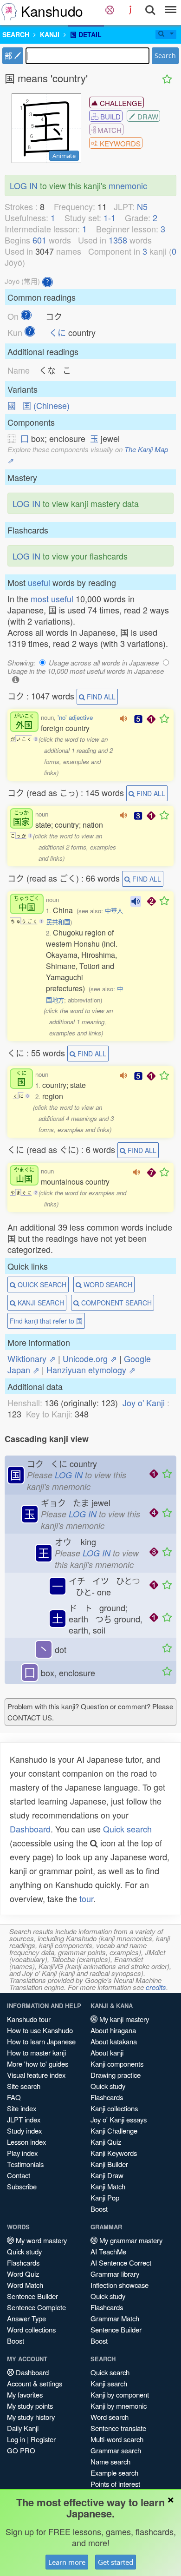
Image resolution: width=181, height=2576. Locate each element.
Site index (22, 2108)
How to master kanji (36, 2052)
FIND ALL (100, 697)
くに (58, 332)
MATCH (109, 130)
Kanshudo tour (29, 2019)
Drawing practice (116, 2075)
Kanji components (117, 2064)
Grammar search (116, 2450)
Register (43, 2439)
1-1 (110, 217)
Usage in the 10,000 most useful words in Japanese (86, 671)
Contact (19, 2175)
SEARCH (16, 34)
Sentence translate (118, 2428)
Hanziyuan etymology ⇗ (91, 1370)
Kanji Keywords (114, 2153)
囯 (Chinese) (46, 405)
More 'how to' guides (38, 2064)
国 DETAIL (86, 34)
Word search (110, 2417)
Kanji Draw (107, 2175)
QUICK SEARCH (41, 1285)
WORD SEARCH (107, 1285)
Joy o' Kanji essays (119, 2119)
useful (39, 582)
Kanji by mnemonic (119, 2406)
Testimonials (25, 2164)
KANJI (50, 34)
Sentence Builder (32, 2296)
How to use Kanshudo (40, 2030)
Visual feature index (36, 2075)
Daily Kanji (23, 2428)
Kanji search (109, 2383)
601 (39, 240)
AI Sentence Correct (121, 2263)
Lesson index (26, 2142)
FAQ (14, 2097)
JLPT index (24, 2119)
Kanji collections (114, 2108)
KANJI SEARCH (40, 1303)
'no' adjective (75, 717)
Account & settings (35, 2383)
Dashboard (30, 1829)
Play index (22, 2153)
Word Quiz (23, 2274)
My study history (31, 2417)
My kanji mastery (123, 2019)
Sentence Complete (36, 2307)
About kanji (107, 2052)
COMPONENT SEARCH (116, 1303)
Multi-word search (117, 2439)
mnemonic (128, 185)
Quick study (108, 2086)
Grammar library (115, 2274)
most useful (52, 599)
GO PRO (21, 2450)
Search (165, 56)
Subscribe (22, 2186)
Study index (24, 2131)
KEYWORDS (119, 143)
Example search (114, 2473)
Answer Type (26, 2318)
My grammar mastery (130, 2240)
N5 (142, 206)
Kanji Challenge (114, 2131)
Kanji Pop (105, 2197)
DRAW (147, 116)
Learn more (67, 2562)
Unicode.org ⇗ (90, 1358)
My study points (30, 2406)
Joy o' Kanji (144, 1403)
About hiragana (113, 2030)
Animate (64, 156)
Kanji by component (120, 2395)
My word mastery (40, 2240)
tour (86, 1898)
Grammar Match (115, 2318)
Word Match (25, 2285)
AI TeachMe (108, 2251)
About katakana (114, 2041)
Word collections (31, 2329)
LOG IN (24, 185)
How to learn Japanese (41, 2041)
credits (156, 1987)
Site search (24, 2086)
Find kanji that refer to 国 (46, 1321)
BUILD (110, 116)
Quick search (127, 1829)
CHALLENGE (120, 103)
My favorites (25, 2395)
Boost (99, 2209)
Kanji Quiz (106, 2142)
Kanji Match (108, 2186)
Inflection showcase (120, 2285)
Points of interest (115, 2484)
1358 (118, 240)
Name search (110, 2461)
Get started (116, 2562)
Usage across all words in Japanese (104, 662)
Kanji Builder (109, 2164)
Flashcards (107, 2097)
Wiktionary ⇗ (32, 1358)
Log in (16, 2439)
